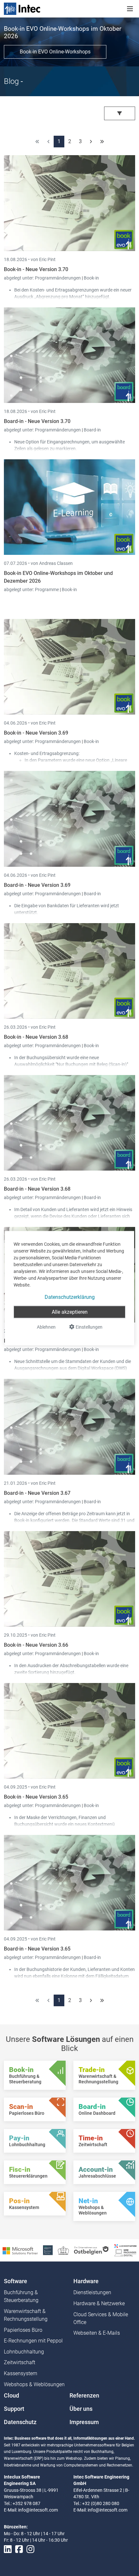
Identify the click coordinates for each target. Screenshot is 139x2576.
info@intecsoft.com (38, 2510)
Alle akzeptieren (70, 1312)
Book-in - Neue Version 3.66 (36, 1645)
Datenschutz (20, 2422)
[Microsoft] (20, 2250)
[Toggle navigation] (130, 9)
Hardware (86, 2281)
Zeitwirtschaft (20, 2362)
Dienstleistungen (92, 2292)
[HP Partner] (48, 2250)
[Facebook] (19, 2549)
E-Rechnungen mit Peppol (33, 2341)
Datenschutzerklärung (70, 1297)
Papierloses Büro (23, 2330)
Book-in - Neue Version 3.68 (36, 1037)
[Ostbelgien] (92, 2250)
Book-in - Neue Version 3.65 (36, 1797)
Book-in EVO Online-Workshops (55, 52)
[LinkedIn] (8, 2549)
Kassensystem (21, 2373)
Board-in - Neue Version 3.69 (37, 885)
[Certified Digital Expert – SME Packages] (125, 2250)
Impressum (84, 2422)
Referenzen (84, 2396)
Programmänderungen (58, 278)
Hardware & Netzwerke (99, 2303)
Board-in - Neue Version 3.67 (37, 1493)
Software (16, 2281)
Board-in (92, 430)
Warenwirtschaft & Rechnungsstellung (26, 2315)
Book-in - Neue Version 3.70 (36, 269)
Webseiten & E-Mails (97, 2333)
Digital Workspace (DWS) (102, 1368)
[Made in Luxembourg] (63, 2250)
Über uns (81, 2409)
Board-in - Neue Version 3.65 (37, 1949)
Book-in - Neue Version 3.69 (36, 733)
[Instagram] (30, 2549)
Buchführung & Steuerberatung (21, 2296)
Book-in (91, 278)
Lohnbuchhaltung (24, 2352)
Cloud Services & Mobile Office (101, 2318)
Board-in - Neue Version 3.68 (37, 1189)
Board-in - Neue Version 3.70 (37, 421)
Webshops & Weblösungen (34, 2384)
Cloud (11, 2396)
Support (14, 2409)
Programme (47, 590)
